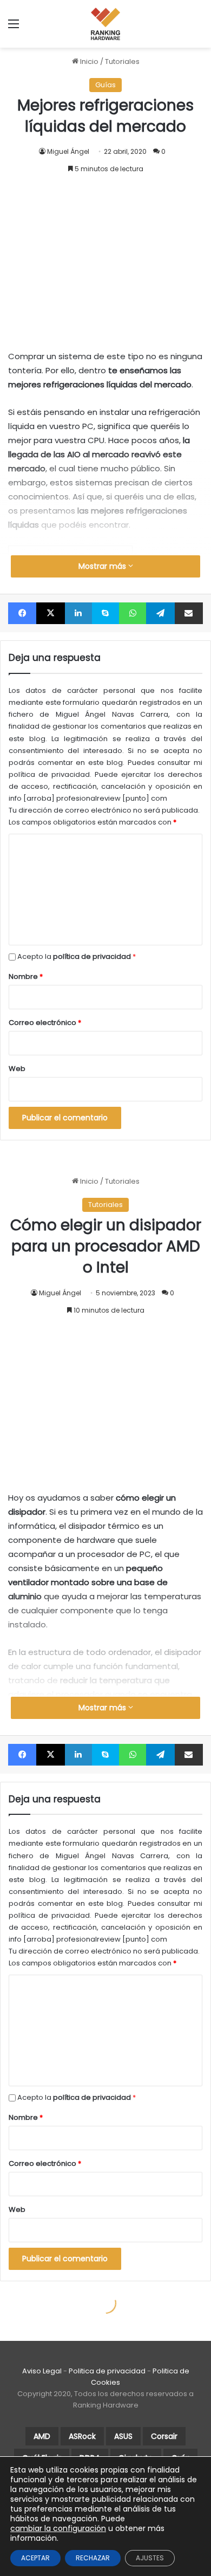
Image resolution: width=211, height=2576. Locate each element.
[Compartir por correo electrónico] (189, 613)
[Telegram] (160, 613)
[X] (50, 613)
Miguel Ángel (68, 151)
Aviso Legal (42, 2371)
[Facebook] (22, 613)
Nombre (26, 976)
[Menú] (14, 28)
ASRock (82, 2436)
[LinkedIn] (78, 613)
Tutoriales (122, 61)
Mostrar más (103, 566)
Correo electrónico (45, 1023)
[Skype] (105, 613)
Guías (105, 85)
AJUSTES (150, 2558)
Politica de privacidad (107, 2371)
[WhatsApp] (133, 613)
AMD (42, 2436)
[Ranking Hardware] (105, 24)
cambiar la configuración (58, 2528)
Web (17, 1069)
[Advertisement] (105, 251)
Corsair (164, 2436)
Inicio (88, 61)
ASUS (123, 2436)
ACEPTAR (35, 2558)
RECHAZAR (93, 2558)
